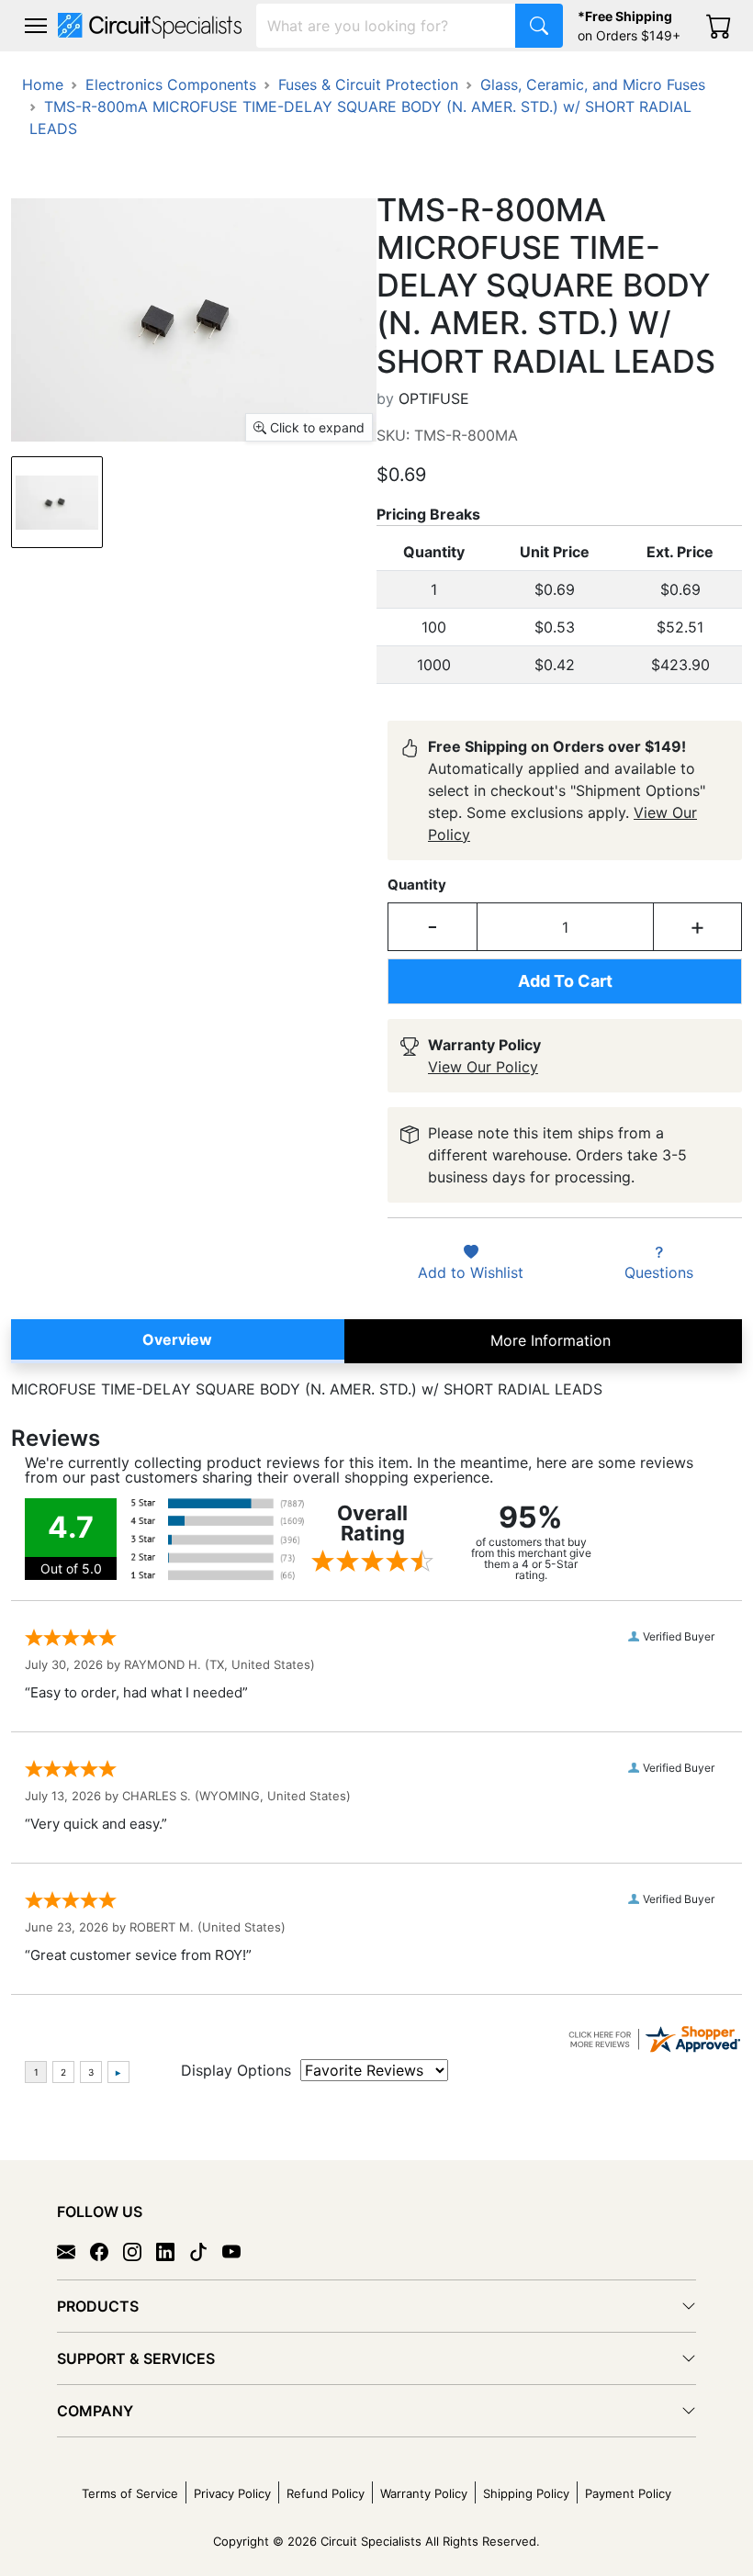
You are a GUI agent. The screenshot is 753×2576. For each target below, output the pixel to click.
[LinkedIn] (173, 2251)
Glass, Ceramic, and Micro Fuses (593, 84)
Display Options (236, 2070)
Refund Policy (326, 2493)
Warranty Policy (424, 2493)
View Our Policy (483, 1067)
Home (43, 84)
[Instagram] (140, 2251)
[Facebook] (107, 2251)
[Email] (73, 2251)
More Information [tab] (551, 1340)
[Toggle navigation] (36, 26)
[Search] (539, 26)
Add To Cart (565, 981)
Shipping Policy (526, 2493)
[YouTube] (239, 2251)
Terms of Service (130, 2493)
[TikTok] (206, 2251)
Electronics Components (171, 84)
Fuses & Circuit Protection (368, 84)
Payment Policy (628, 2493)
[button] (36, 26)
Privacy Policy (232, 2493)
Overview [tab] (177, 1339)
